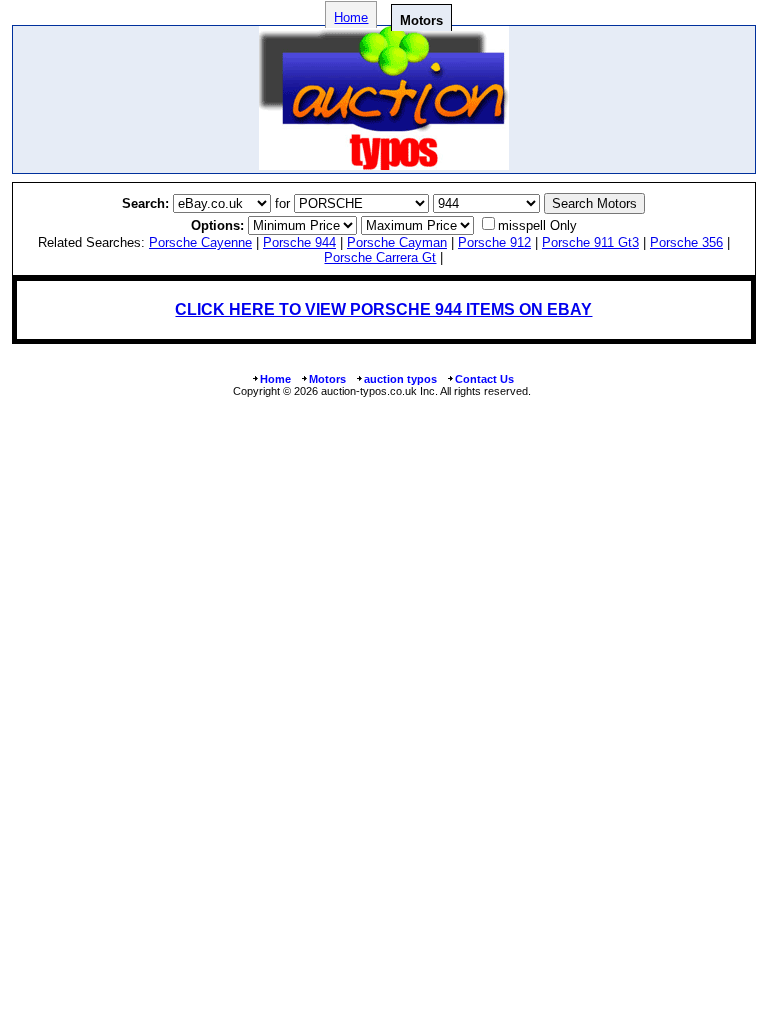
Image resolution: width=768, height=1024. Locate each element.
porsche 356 (686, 242)
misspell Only (537, 225)
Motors (327, 379)
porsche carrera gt (380, 257)
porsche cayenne (200, 242)
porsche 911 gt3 (590, 242)
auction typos (400, 379)
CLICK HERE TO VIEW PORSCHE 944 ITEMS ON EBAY (383, 309)
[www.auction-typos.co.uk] (384, 164)
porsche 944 (299, 242)
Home (351, 17)
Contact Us (484, 379)
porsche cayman (397, 242)
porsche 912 (494, 242)
